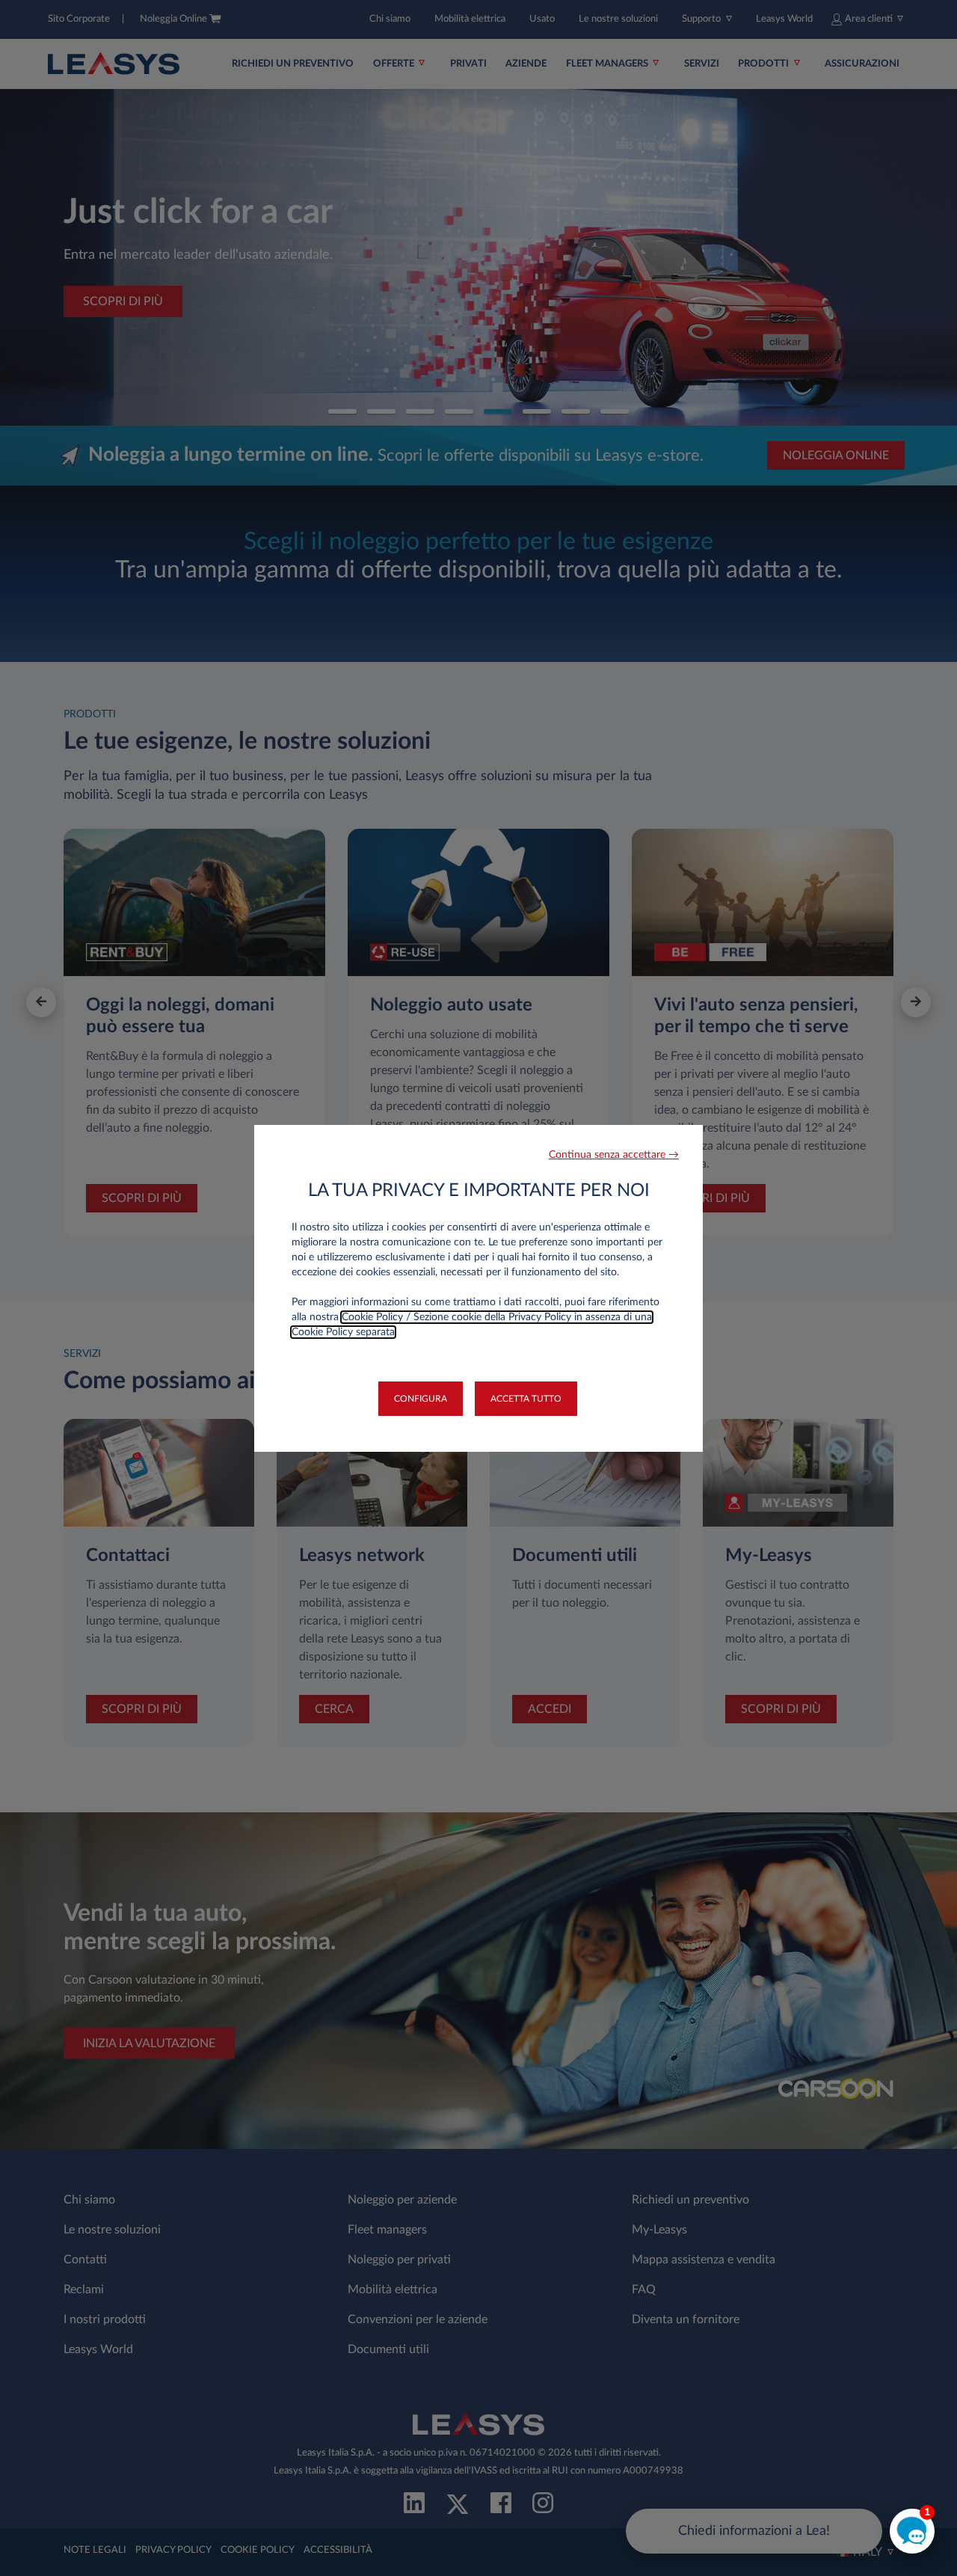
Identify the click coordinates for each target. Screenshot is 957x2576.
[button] (614, 1155)
